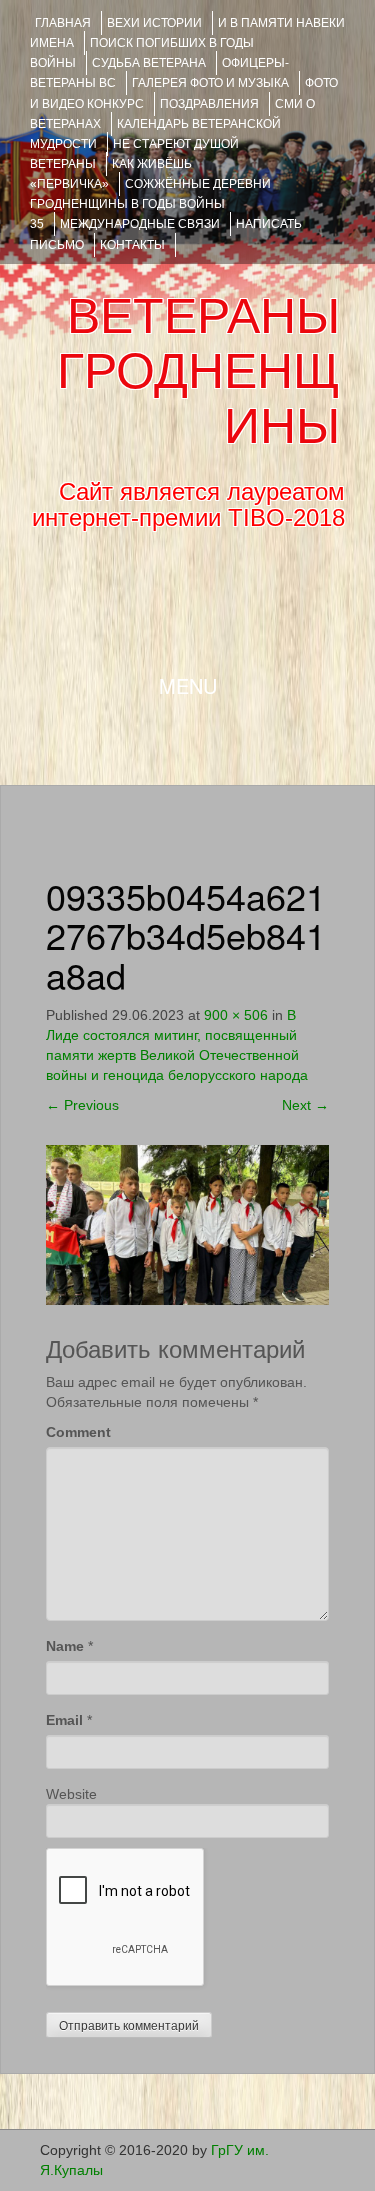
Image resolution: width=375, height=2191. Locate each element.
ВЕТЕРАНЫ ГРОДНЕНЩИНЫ (198, 371)
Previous (82, 1105)
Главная (63, 23)
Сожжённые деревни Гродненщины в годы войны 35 (150, 204)
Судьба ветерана (149, 63)
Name (65, 1646)
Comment (78, 1432)
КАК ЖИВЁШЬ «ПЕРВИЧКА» (111, 174)
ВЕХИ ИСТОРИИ (154, 23)
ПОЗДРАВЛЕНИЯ (209, 104)
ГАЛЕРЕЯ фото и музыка (210, 83)
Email (64, 1720)
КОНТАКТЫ (132, 245)
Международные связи (140, 224)
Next (305, 1105)
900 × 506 (236, 1015)
